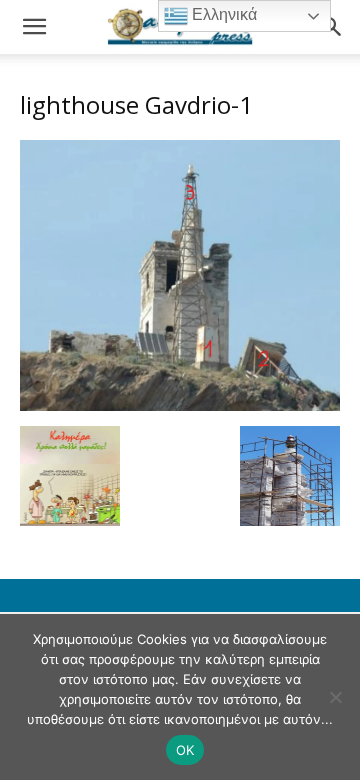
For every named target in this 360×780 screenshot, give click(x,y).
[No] (335, 697)
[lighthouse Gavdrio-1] (180, 405)
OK (185, 750)
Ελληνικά (222, 14)
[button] (34, 27)
